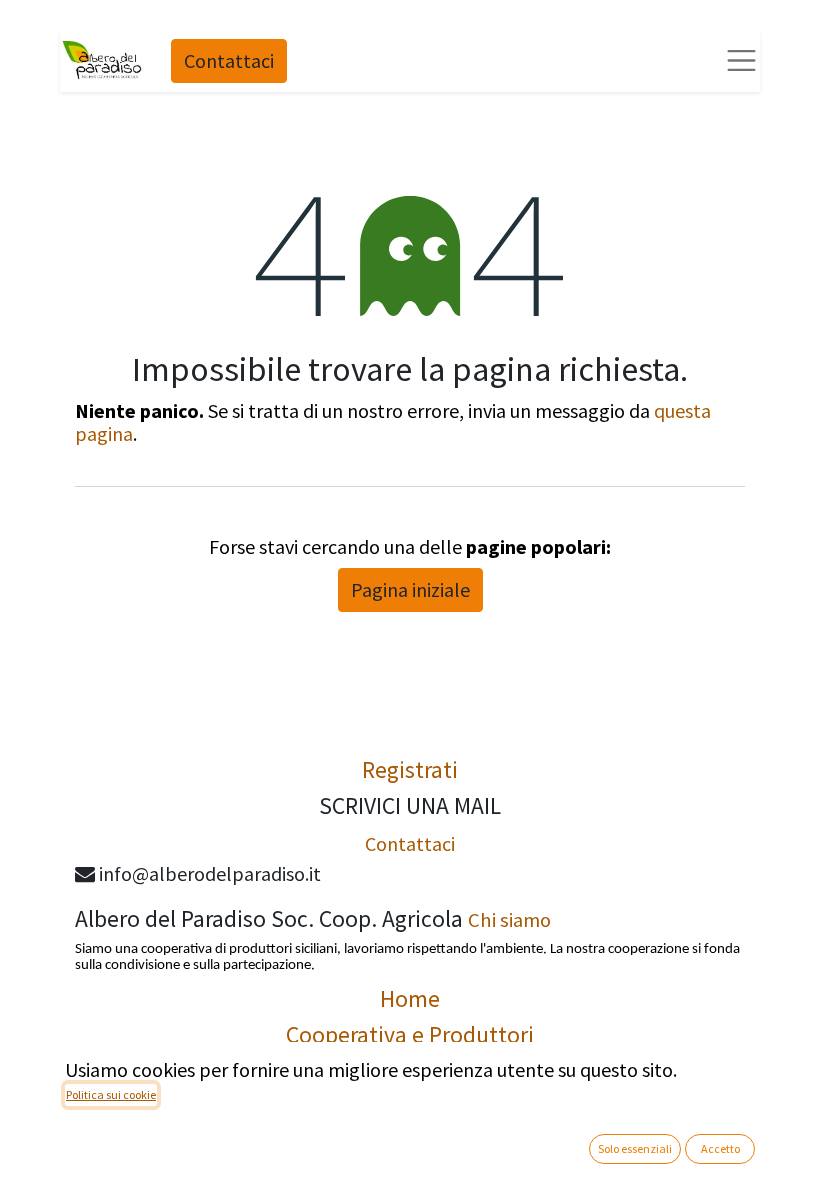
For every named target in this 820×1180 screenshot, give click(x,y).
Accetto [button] (720, 1148)
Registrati (410, 769)
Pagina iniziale (410, 589)
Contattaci (229, 60)
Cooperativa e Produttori (410, 1034)
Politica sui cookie (111, 1094)
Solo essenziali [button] (635, 1148)
